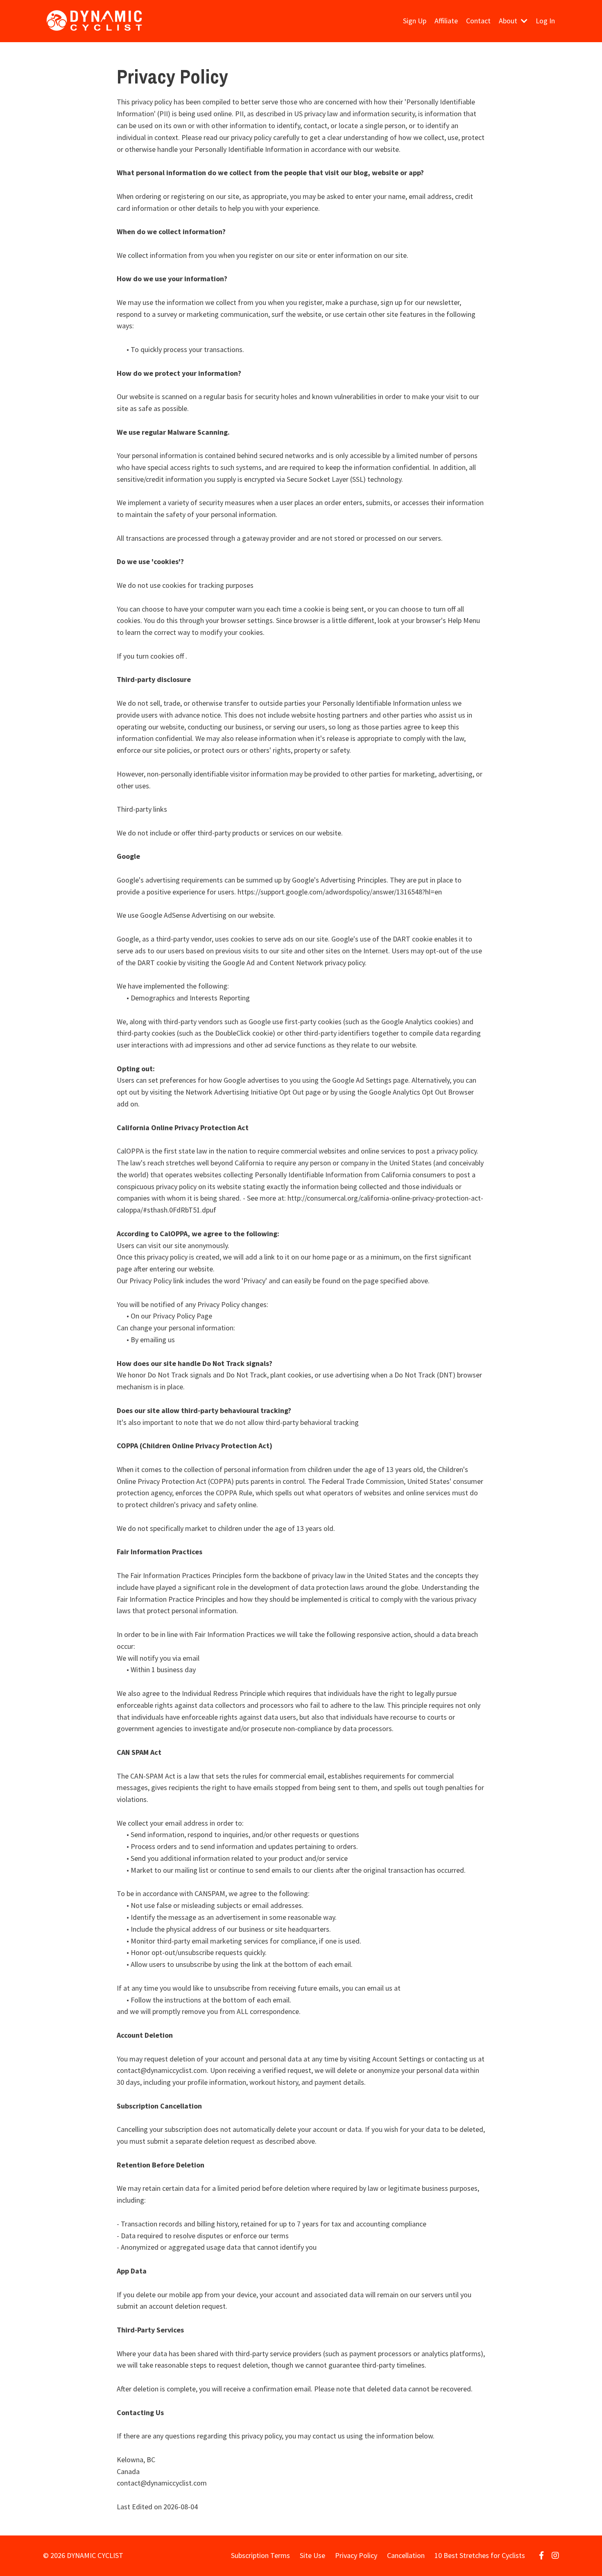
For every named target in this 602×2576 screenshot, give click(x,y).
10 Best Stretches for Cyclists (480, 2555)
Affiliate (446, 21)
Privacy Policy (356, 2555)
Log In (545, 21)
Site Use (312, 2555)
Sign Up (415, 21)
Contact (478, 21)
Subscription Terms (260, 2555)
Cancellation (406, 2555)
